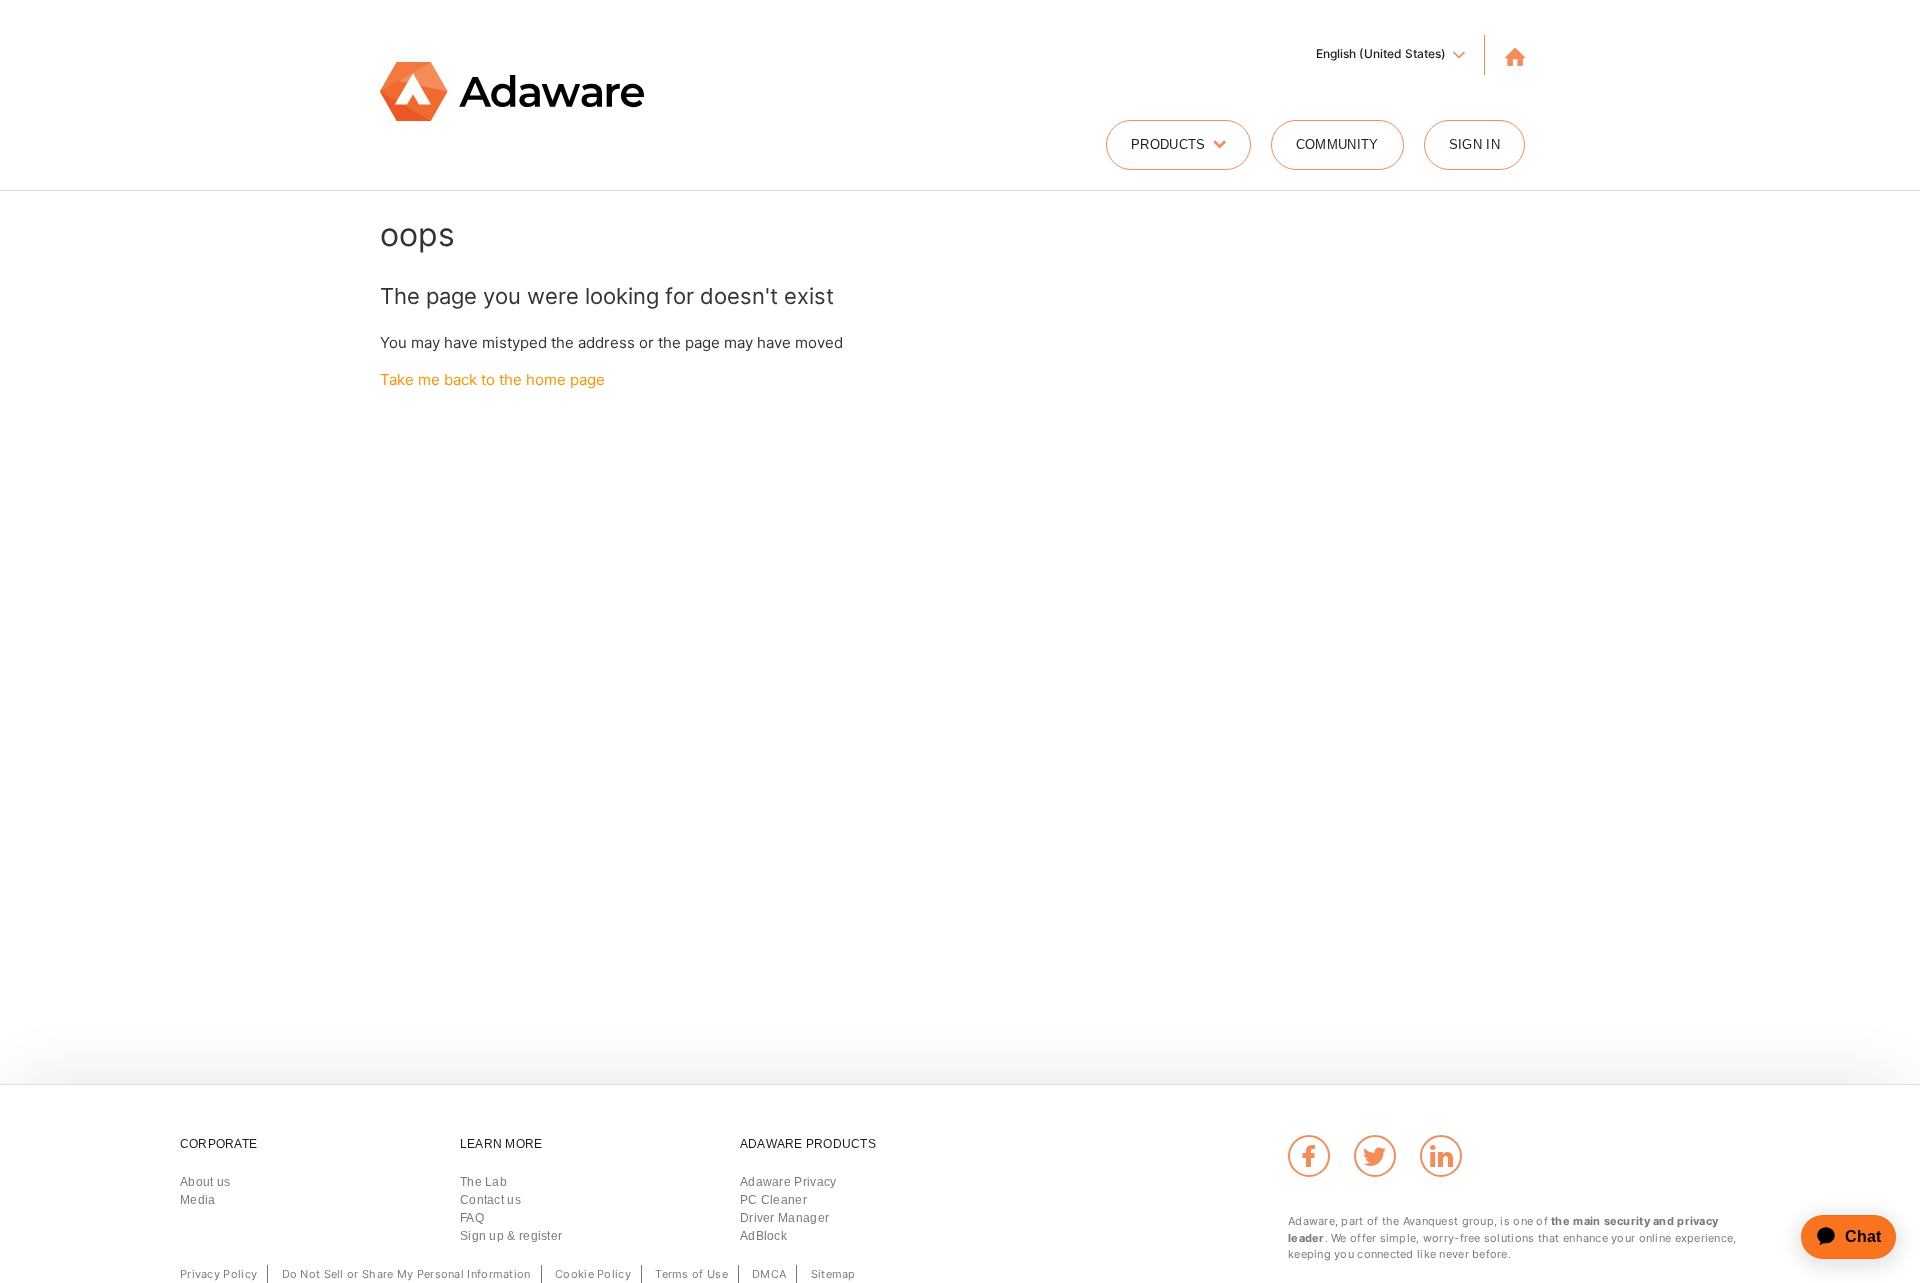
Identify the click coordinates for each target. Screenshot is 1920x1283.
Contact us (490, 1200)
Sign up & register (511, 1236)
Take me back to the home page (492, 379)
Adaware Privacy (788, 1182)
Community (1337, 144)
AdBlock (763, 1236)
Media (198, 1200)
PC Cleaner (773, 1200)
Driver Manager (784, 1218)
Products (1168, 144)
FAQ (472, 1218)
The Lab (483, 1182)
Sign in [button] (1474, 144)
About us (205, 1182)
